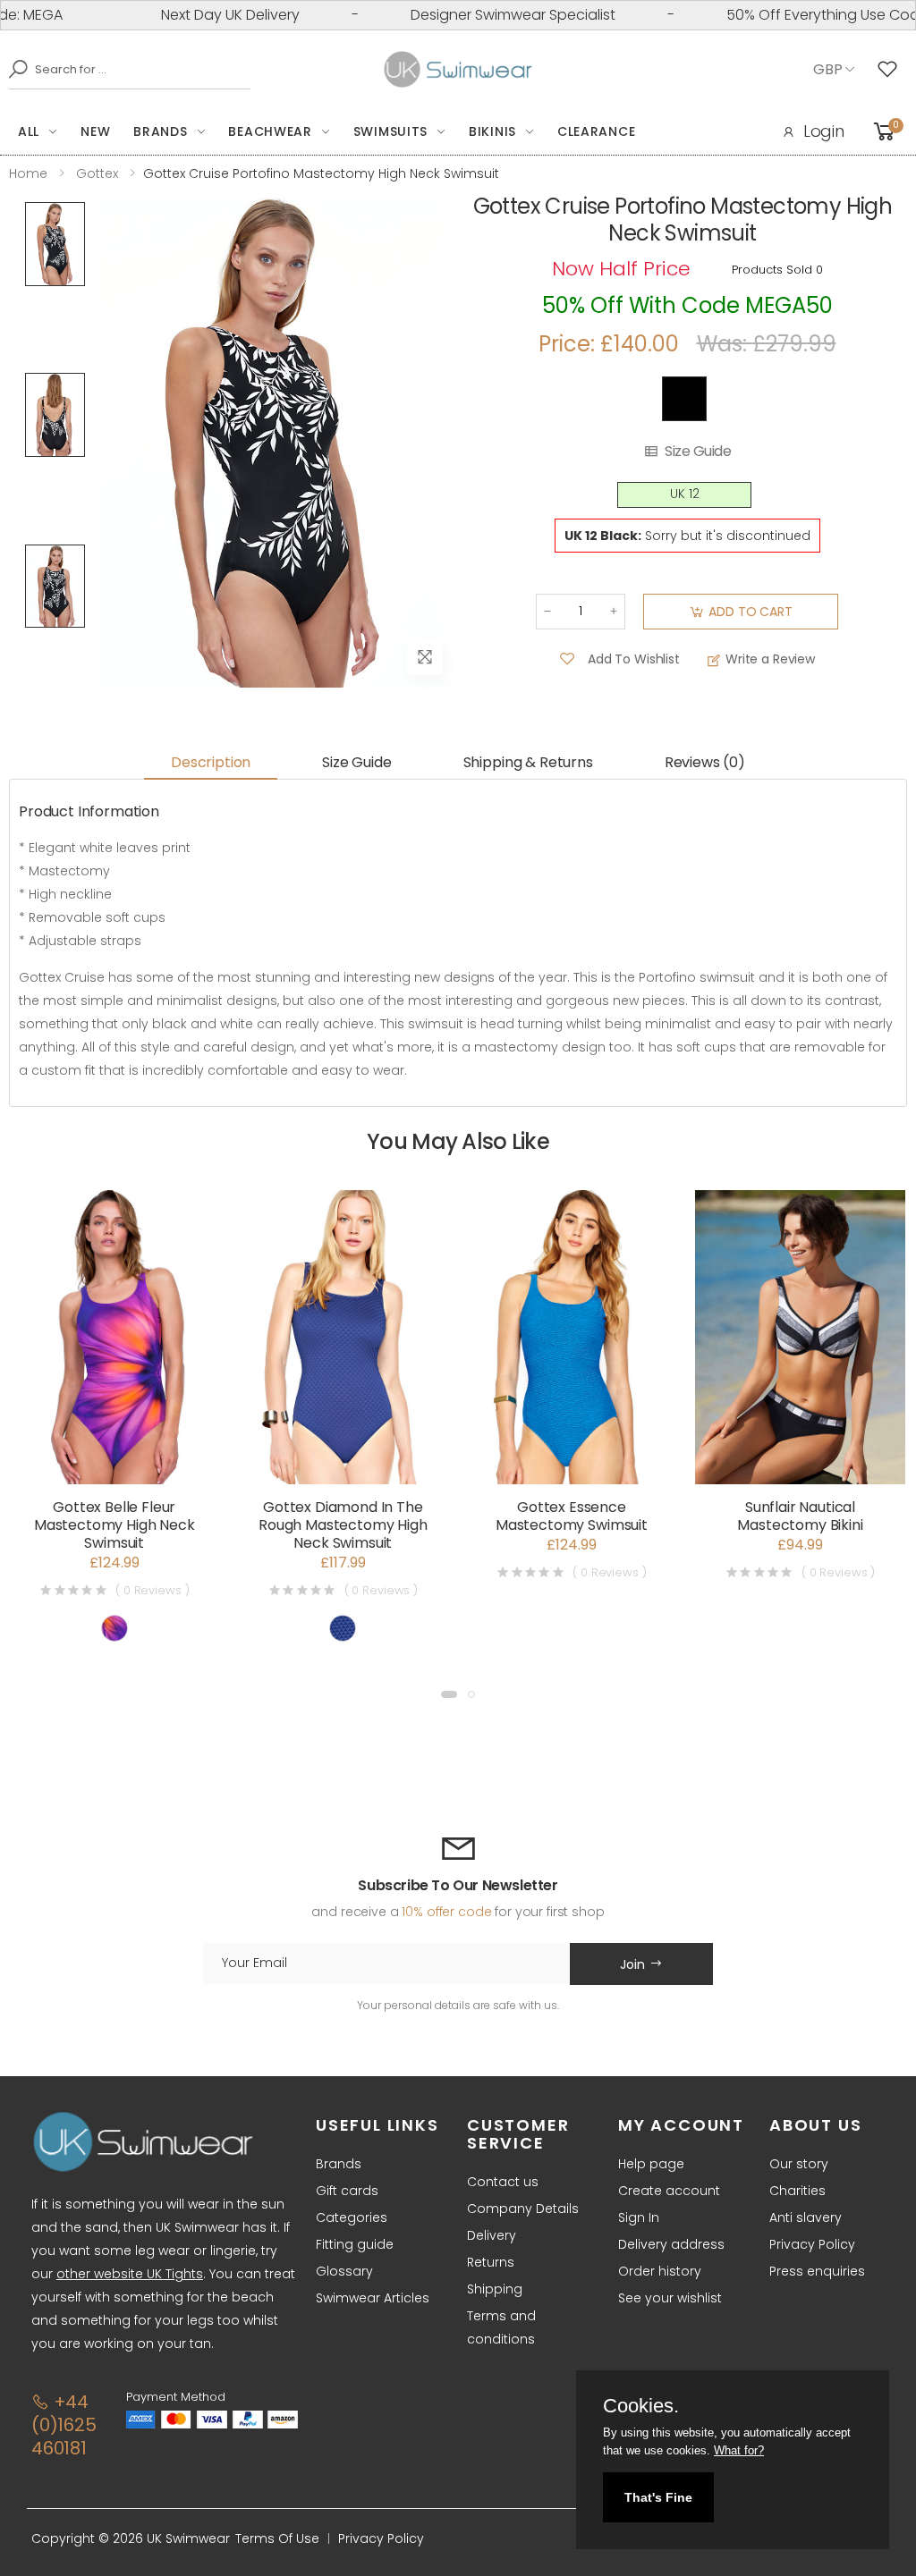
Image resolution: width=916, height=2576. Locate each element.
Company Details (523, 2209)
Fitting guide (355, 2244)
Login (824, 131)
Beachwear (270, 131)
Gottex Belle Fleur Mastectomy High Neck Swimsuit (114, 1525)
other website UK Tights (130, 2274)
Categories (352, 2217)
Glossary (344, 2271)
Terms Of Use (277, 2538)
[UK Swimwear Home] (458, 70)
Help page (651, 2164)
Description (211, 762)
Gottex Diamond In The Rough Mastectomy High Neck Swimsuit (343, 1525)
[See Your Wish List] (892, 70)
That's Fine (658, 2497)
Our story (799, 2164)
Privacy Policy (812, 2244)
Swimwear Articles (373, 2298)
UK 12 (685, 494)
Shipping (495, 2289)
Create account (669, 2191)
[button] (449, 1694)
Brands (160, 131)
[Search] (13, 69)
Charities (797, 2191)
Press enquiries (817, 2271)
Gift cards (347, 2191)
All (29, 131)
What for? (739, 2450)
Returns (491, 2262)
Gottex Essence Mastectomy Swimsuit (572, 1516)
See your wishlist (670, 2298)
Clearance (596, 131)
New (95, 131)
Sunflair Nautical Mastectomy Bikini (800, 1516)
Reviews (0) (705, 762)
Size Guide (698, 452)
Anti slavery (806, 2217)
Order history (660, 2271)
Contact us (503, 2182)
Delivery (492, 2235)
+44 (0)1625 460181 (64, 2425)
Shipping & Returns (528, 762)
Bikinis (492, 131)
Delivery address (671, 2244)
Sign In (639, 2217)
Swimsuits (390, 131)
